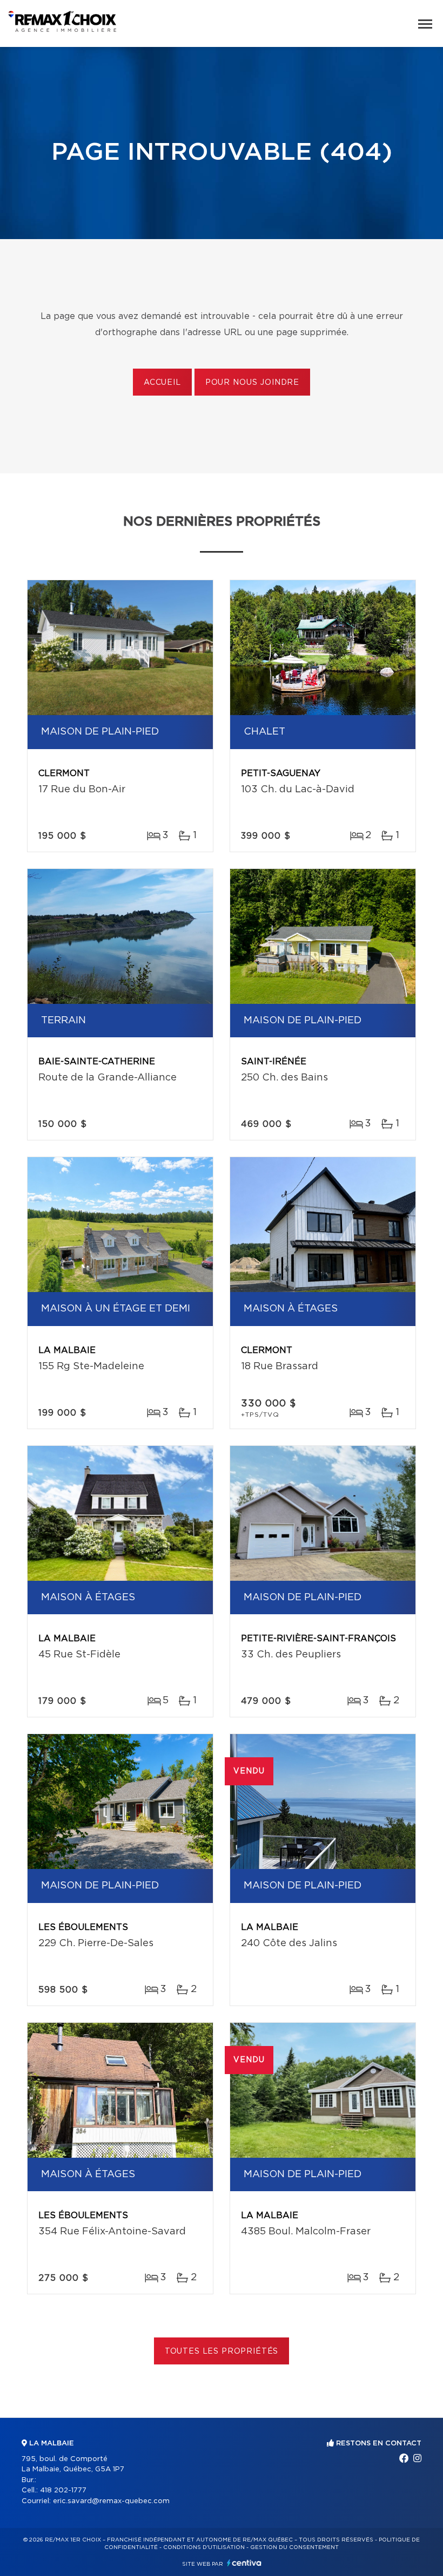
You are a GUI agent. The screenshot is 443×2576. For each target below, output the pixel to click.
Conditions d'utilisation (204, 2547)
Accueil (162, 383)
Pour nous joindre (252, 383)
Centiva (244, 2563)
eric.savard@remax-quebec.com (111, 2501)
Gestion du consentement (294, 2547)
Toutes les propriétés (222, 2351)
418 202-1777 (63, 2490)
